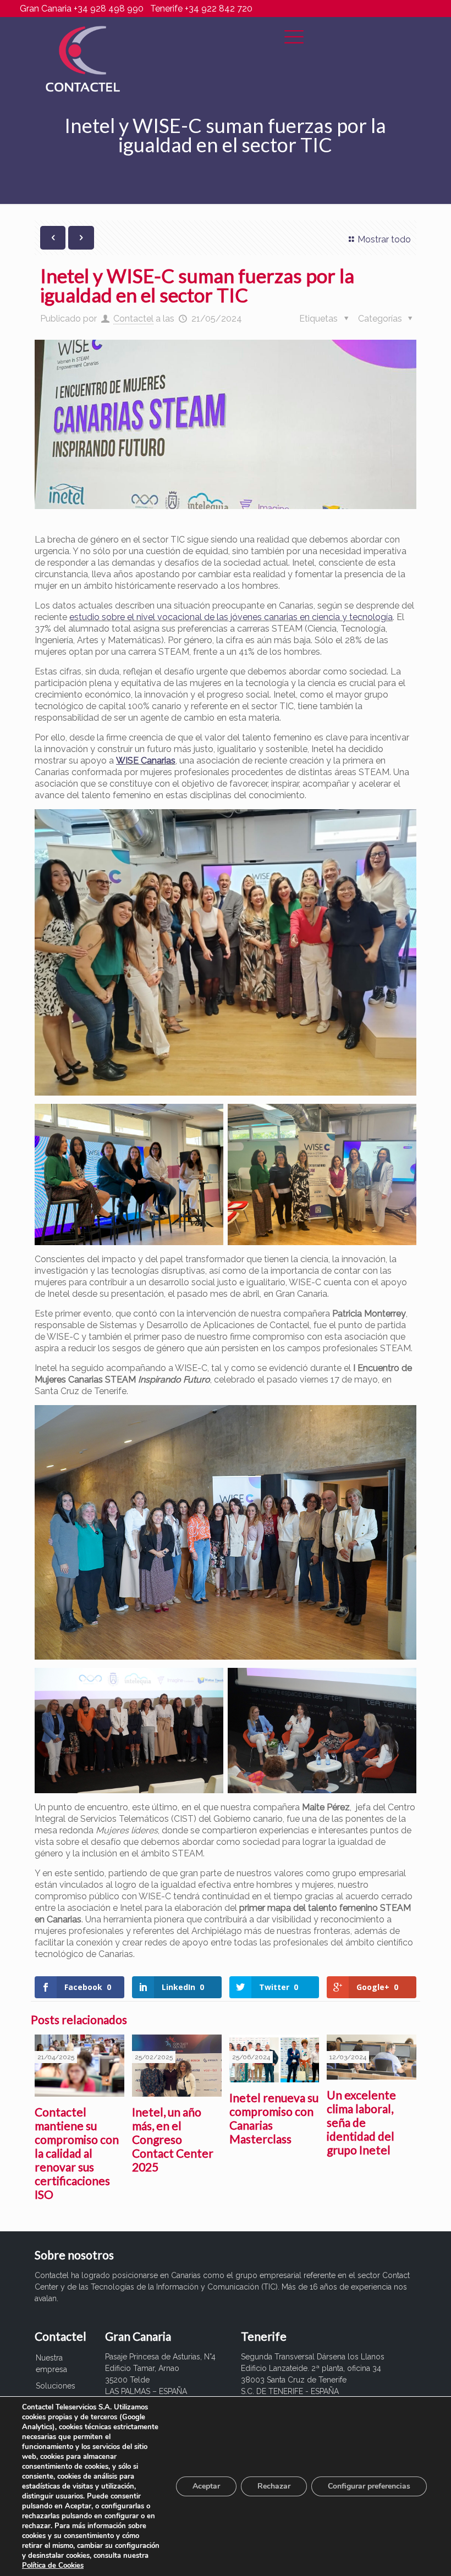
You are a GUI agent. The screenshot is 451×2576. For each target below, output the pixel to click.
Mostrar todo (384, 239)
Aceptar (206, 2486)
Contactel (133, 319)
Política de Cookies (53, 2566)
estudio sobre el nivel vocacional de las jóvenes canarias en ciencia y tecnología (231, 617)
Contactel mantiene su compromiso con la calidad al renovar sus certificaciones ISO (77, 2153)
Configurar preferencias (369, 2486)
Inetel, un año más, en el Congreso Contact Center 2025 (173, 2139)
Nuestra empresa (51, 2364)
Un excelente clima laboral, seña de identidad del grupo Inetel (361, 2122)
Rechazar (274, 2486)
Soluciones (56, 2386)
